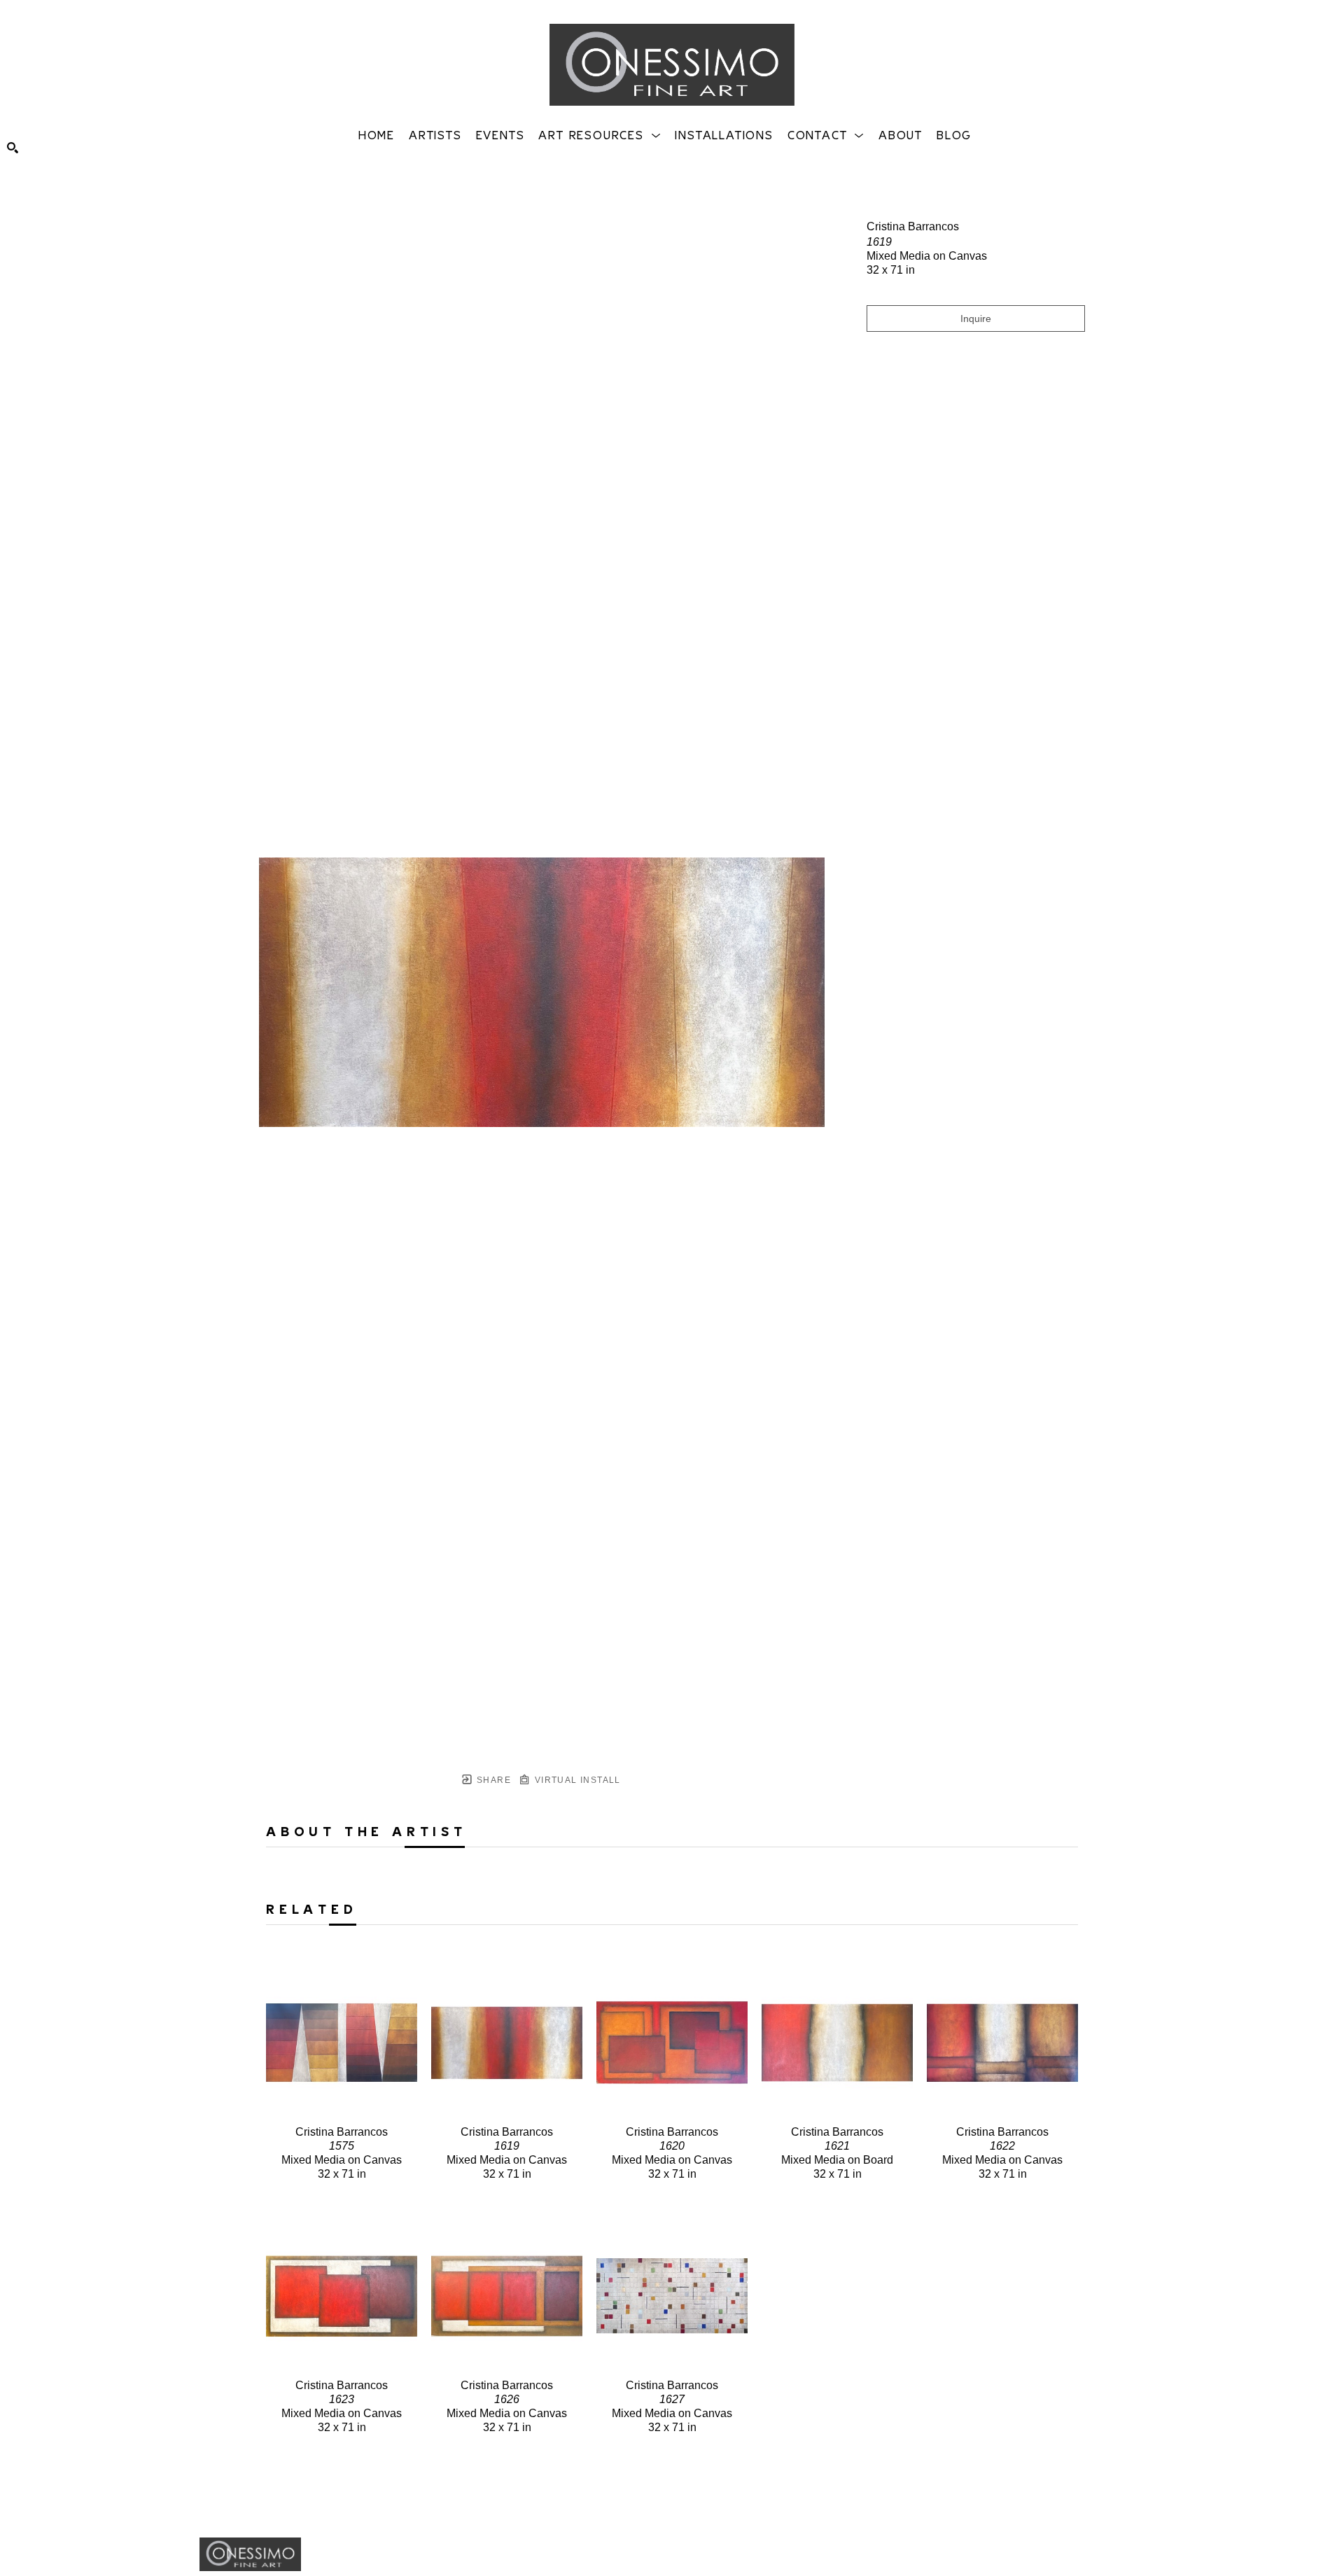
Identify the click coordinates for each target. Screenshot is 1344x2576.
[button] (600, 134)
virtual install (576, 1780)
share (492, 1780)
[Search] (13, 148)
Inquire (976, 318)
